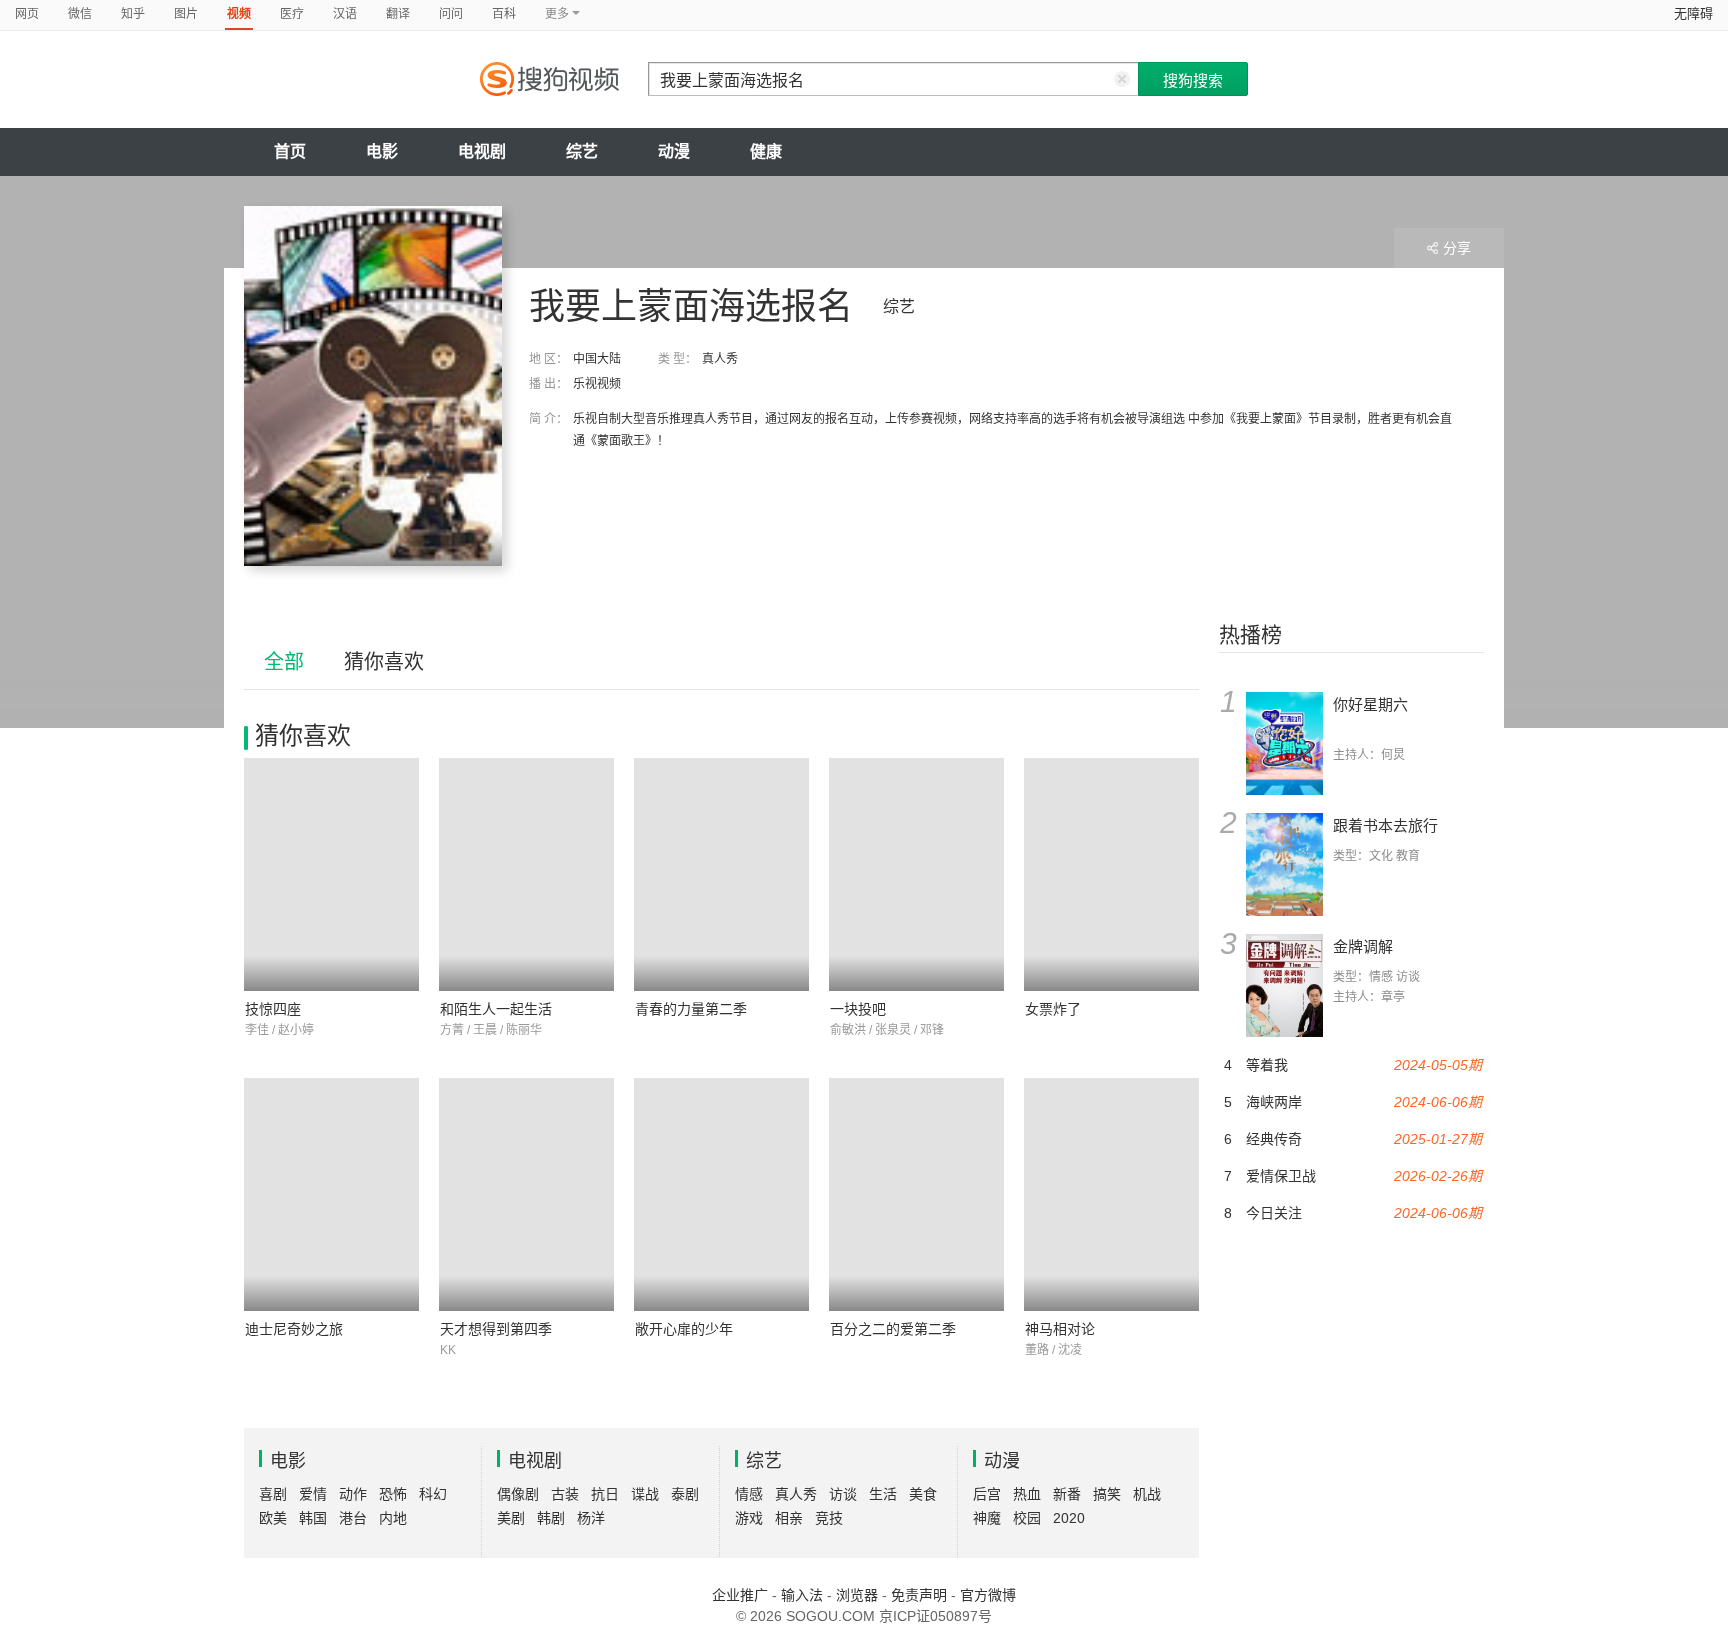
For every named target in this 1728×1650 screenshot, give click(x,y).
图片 (186, 14)
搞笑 (1107, 1494)
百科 (504, 14)
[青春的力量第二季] (721, 874)
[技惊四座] (331, 874)
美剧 (511, 1518)
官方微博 (988, 1595)
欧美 (273, 1518)
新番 (1067, 1494)
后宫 (987, 1494)
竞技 (829, 1518)
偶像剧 (518, 1494)
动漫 (674, 151)
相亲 (789, 1518)
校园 (1027, 1518)
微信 (80, 14)
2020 (1069, 1518)
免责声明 (919, 1595)
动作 (353, 1494)
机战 (1147, 1494)
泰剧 (685, 1494)
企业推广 (740, 1595)
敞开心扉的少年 (684, 1329)
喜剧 (273, 1494)
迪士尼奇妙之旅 (294, 1329)
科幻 (433, 1494)
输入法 (802, 1595)
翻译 (398, 14)
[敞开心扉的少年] (721, 1194)
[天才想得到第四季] (526, 1194)
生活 (883, 1494)
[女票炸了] (1111, 874)
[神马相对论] (1111, 1194)
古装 (565, 1494)
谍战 (645, 1494)
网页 (27, 14)
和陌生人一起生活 (496, 1009)
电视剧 (482, 151)
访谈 (843, 1494)
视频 (239, 14)
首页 (290, 151)
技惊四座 (273, 1009)
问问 (451, 14)
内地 (393, 1518)
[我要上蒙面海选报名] (373, 386)
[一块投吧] (916, 874)
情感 (749, 1494)
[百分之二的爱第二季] (916, 1194)
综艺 (582, 151)
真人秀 (720, 359)
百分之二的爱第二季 (893, 1329)
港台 (353, 1518)
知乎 (133, 14)
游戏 (749, 1518)
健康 (766, 151)
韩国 (313, 1518)
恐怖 (393, 1494)
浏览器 (857, 1595)
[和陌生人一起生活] (526, 874)
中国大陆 (597, 359)
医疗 (292, 14)
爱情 (313, 1494)
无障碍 (1693, 13)
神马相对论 (1060, 1329)
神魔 (987, 1518)
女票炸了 (1053, 1009)
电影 (382, 151)
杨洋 (591, 1518)
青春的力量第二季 (691, 1009)
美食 (923, 1494)
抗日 (605, 1494)
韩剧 (551, 1518)
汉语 (345, 14)
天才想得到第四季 (496, 1329)
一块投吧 (858, 1009)
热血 (1027, 1494)
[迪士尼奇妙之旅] (331, 1194)
